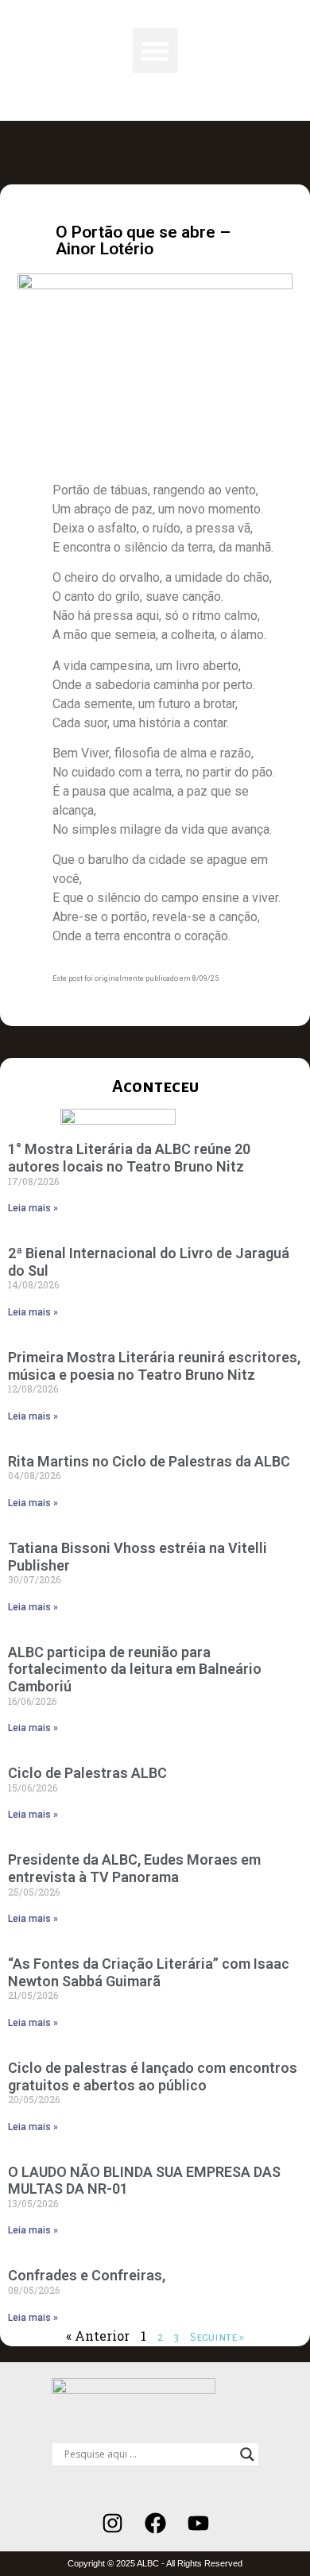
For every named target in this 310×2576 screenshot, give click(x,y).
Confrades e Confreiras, (87, 2275)
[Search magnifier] (247, 2454)
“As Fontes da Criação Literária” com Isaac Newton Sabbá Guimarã (149, 1972)
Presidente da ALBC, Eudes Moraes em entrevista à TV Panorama (134, 1868)
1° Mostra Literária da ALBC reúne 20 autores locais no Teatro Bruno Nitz (129, 1158)
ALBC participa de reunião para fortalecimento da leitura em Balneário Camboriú (135, 1669)
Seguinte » (217, 2337)
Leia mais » (33, 1208)
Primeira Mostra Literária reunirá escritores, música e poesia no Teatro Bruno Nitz (154, 1366)
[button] (155, 50)
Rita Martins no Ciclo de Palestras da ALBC (149, 1461)
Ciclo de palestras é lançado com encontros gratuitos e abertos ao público (153, 2076)
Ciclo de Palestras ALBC (87, 1773)
